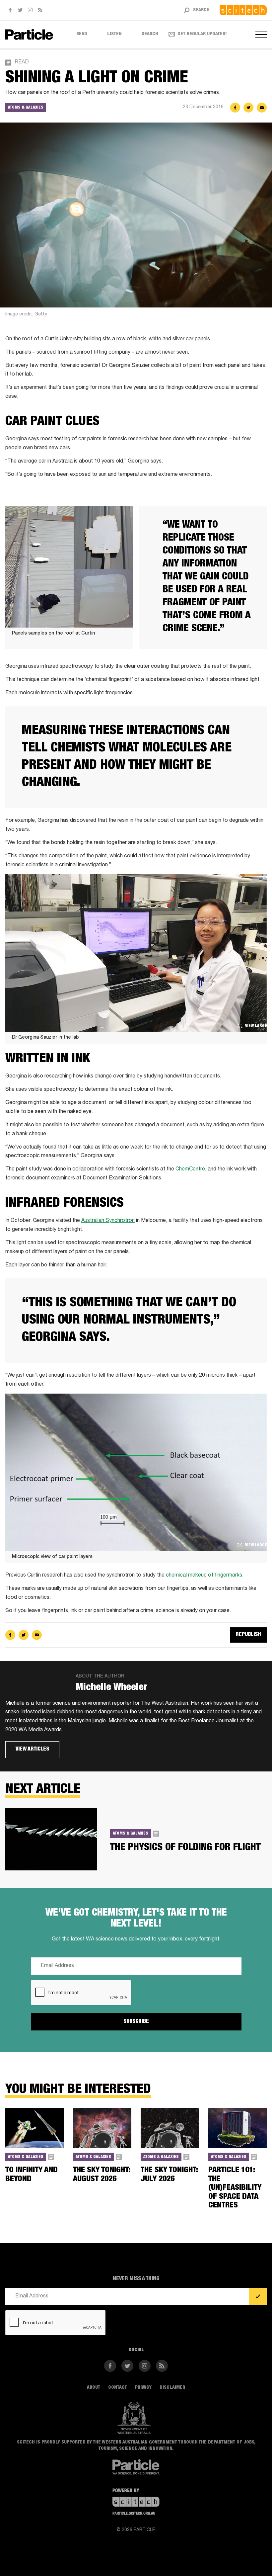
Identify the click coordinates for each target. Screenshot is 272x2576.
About (94, 2388)
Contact (118, 2388)
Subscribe (136, 2022)
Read (82, 34)
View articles (32, 1750)
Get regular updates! (202, 34)
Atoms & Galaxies (26, 108)
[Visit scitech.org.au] (243, 10)
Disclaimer (172, 2388)
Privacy (143, 2388)
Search (150, 34)
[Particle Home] (29, 34)
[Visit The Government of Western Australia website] (134, 2418)
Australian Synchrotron (108, 1221)
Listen (114, 34)
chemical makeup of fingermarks (204, 1576)
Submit (258, 2297)
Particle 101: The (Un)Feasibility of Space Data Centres (235, 2188)
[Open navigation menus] (261, 35)
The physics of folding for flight (185, 1848)
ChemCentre (190, 1169)
